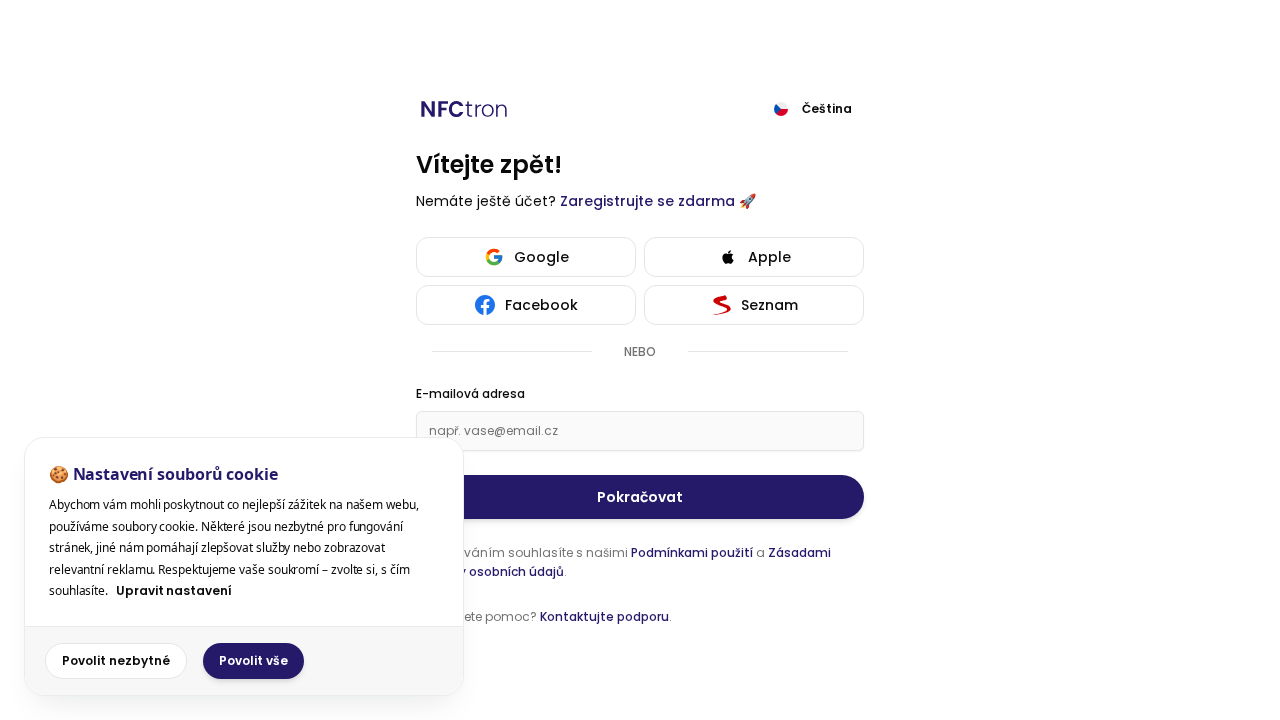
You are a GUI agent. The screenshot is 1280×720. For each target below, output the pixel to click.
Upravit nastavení (174, 590)
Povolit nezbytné (116, 660)
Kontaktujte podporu (604, 616)
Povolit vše (253, 660)
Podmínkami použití (692, 552)
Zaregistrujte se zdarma (647, 201)
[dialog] (244, 566)
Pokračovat (640, 497)
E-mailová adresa (470, 394)
